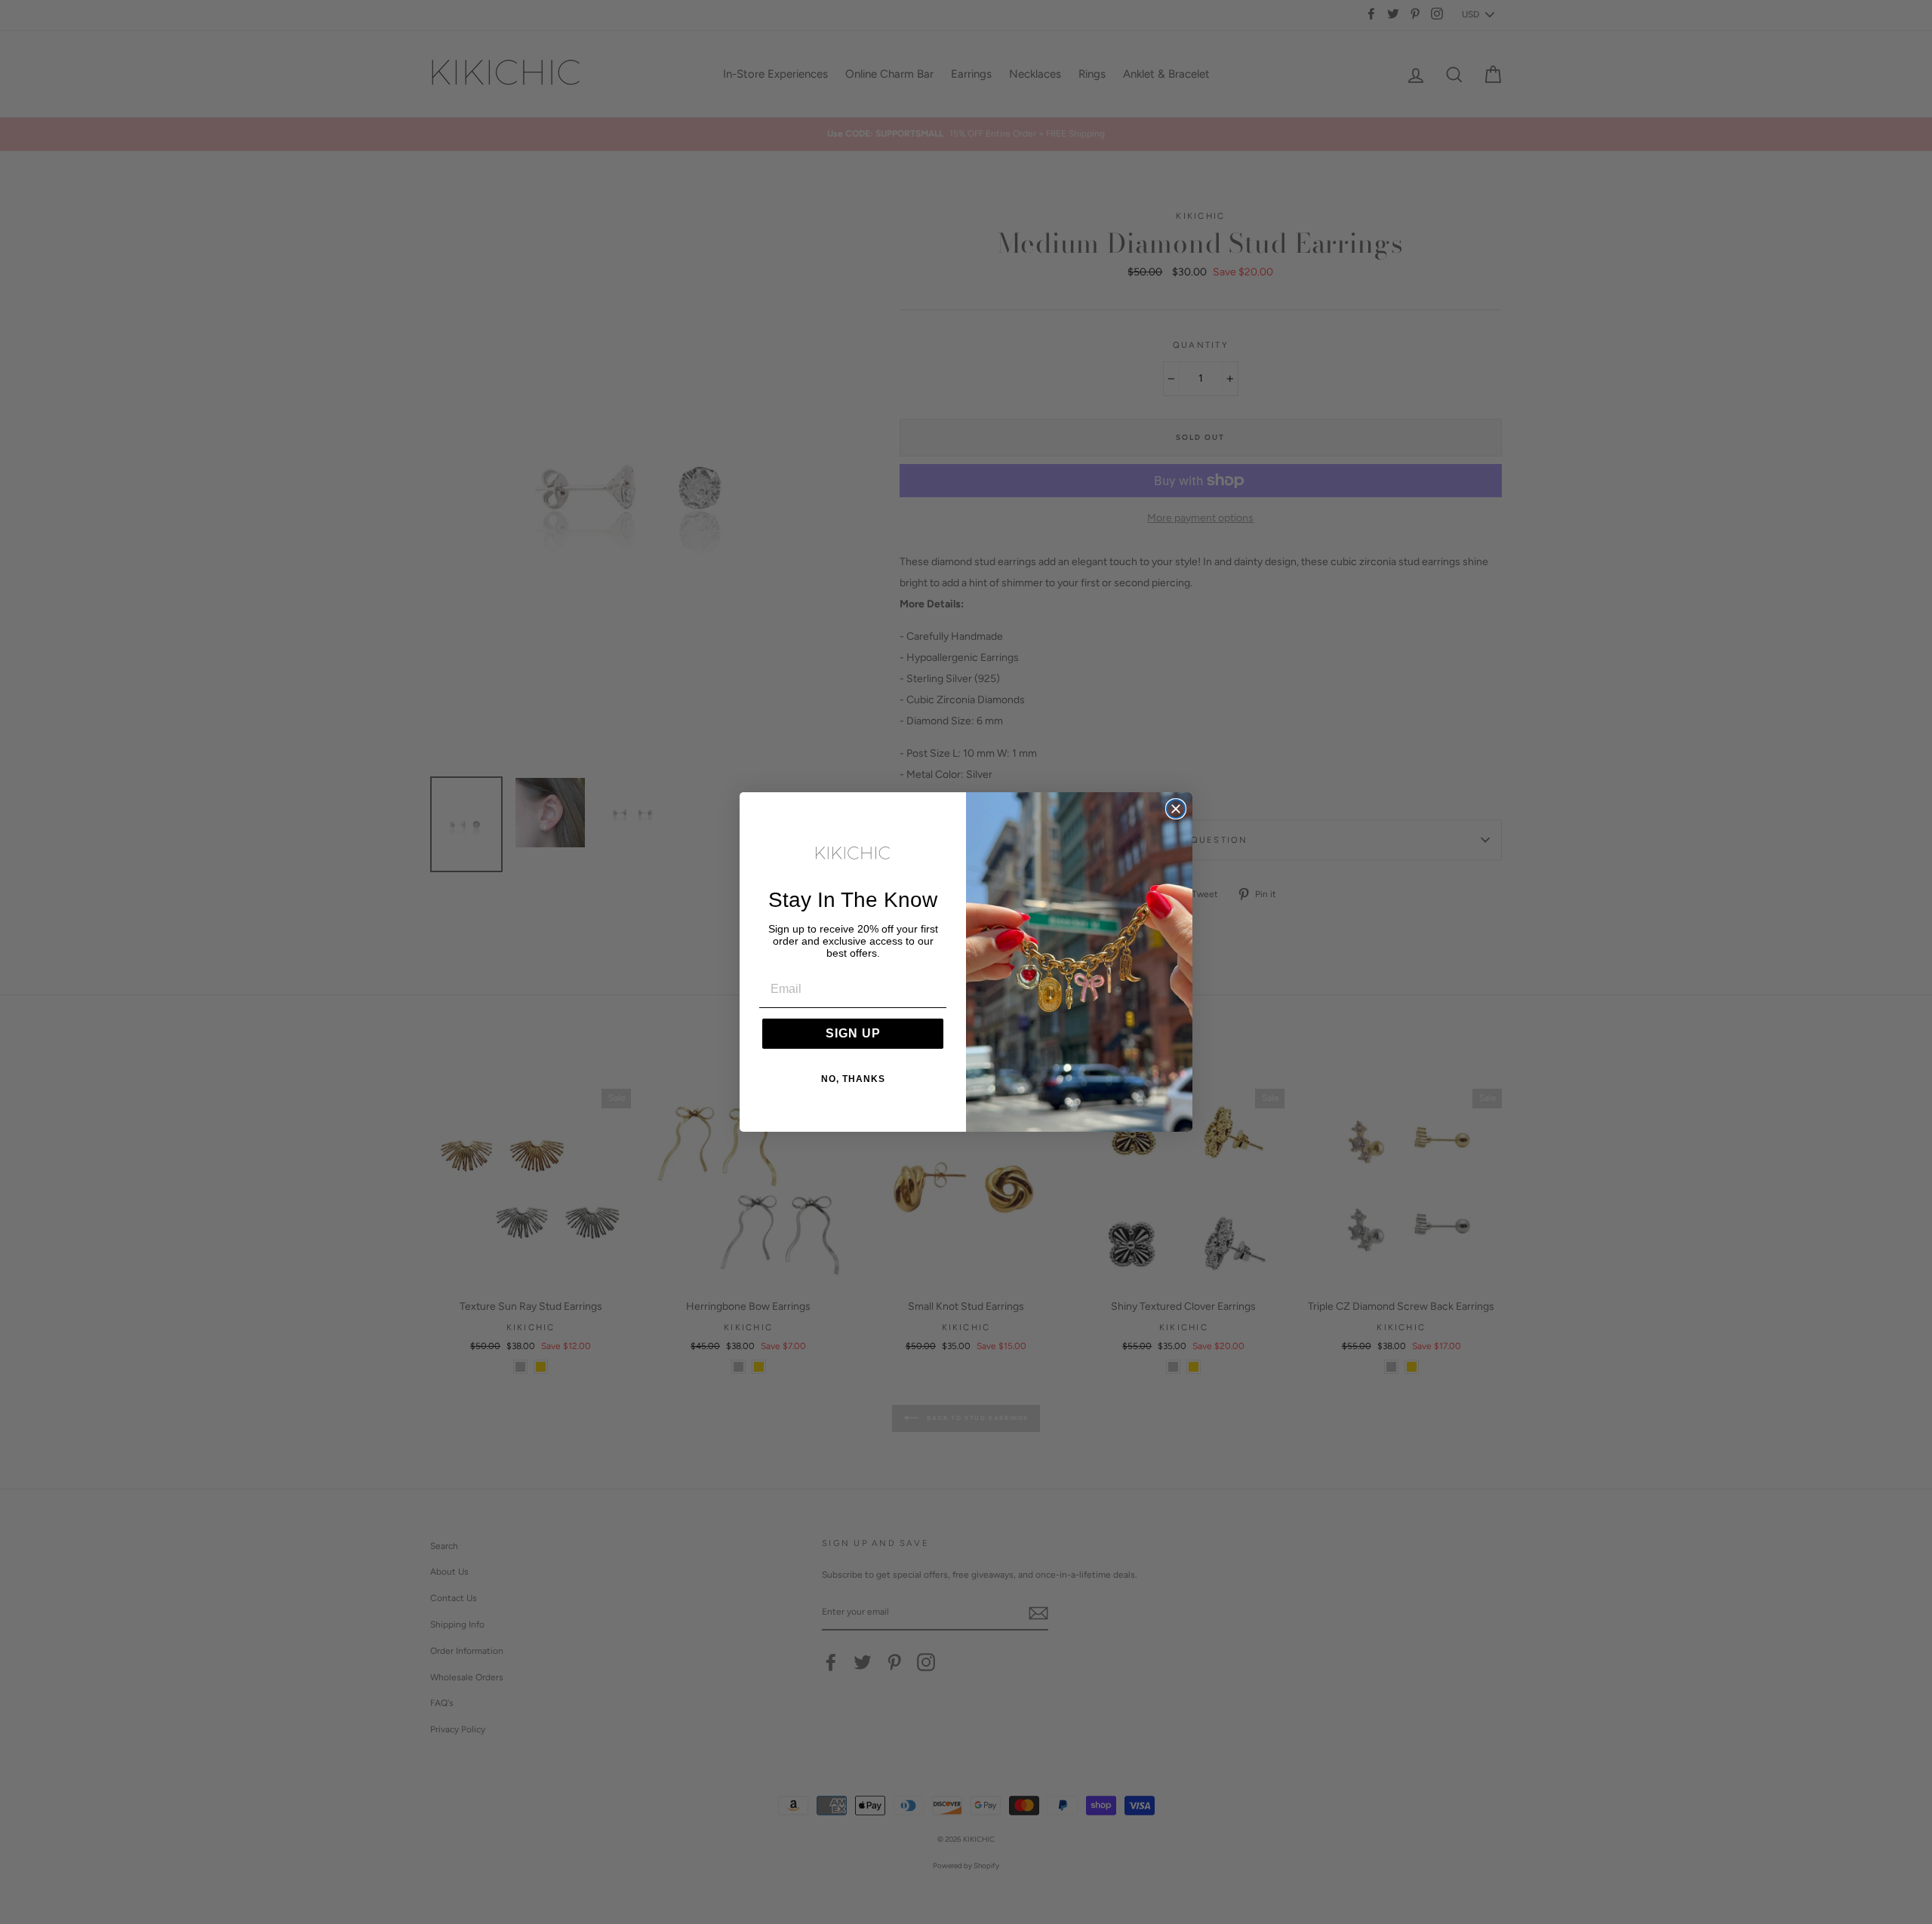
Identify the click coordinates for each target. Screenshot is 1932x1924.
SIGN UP (853, 1033)
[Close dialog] (1176, 809)
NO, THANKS (853, 1079)
